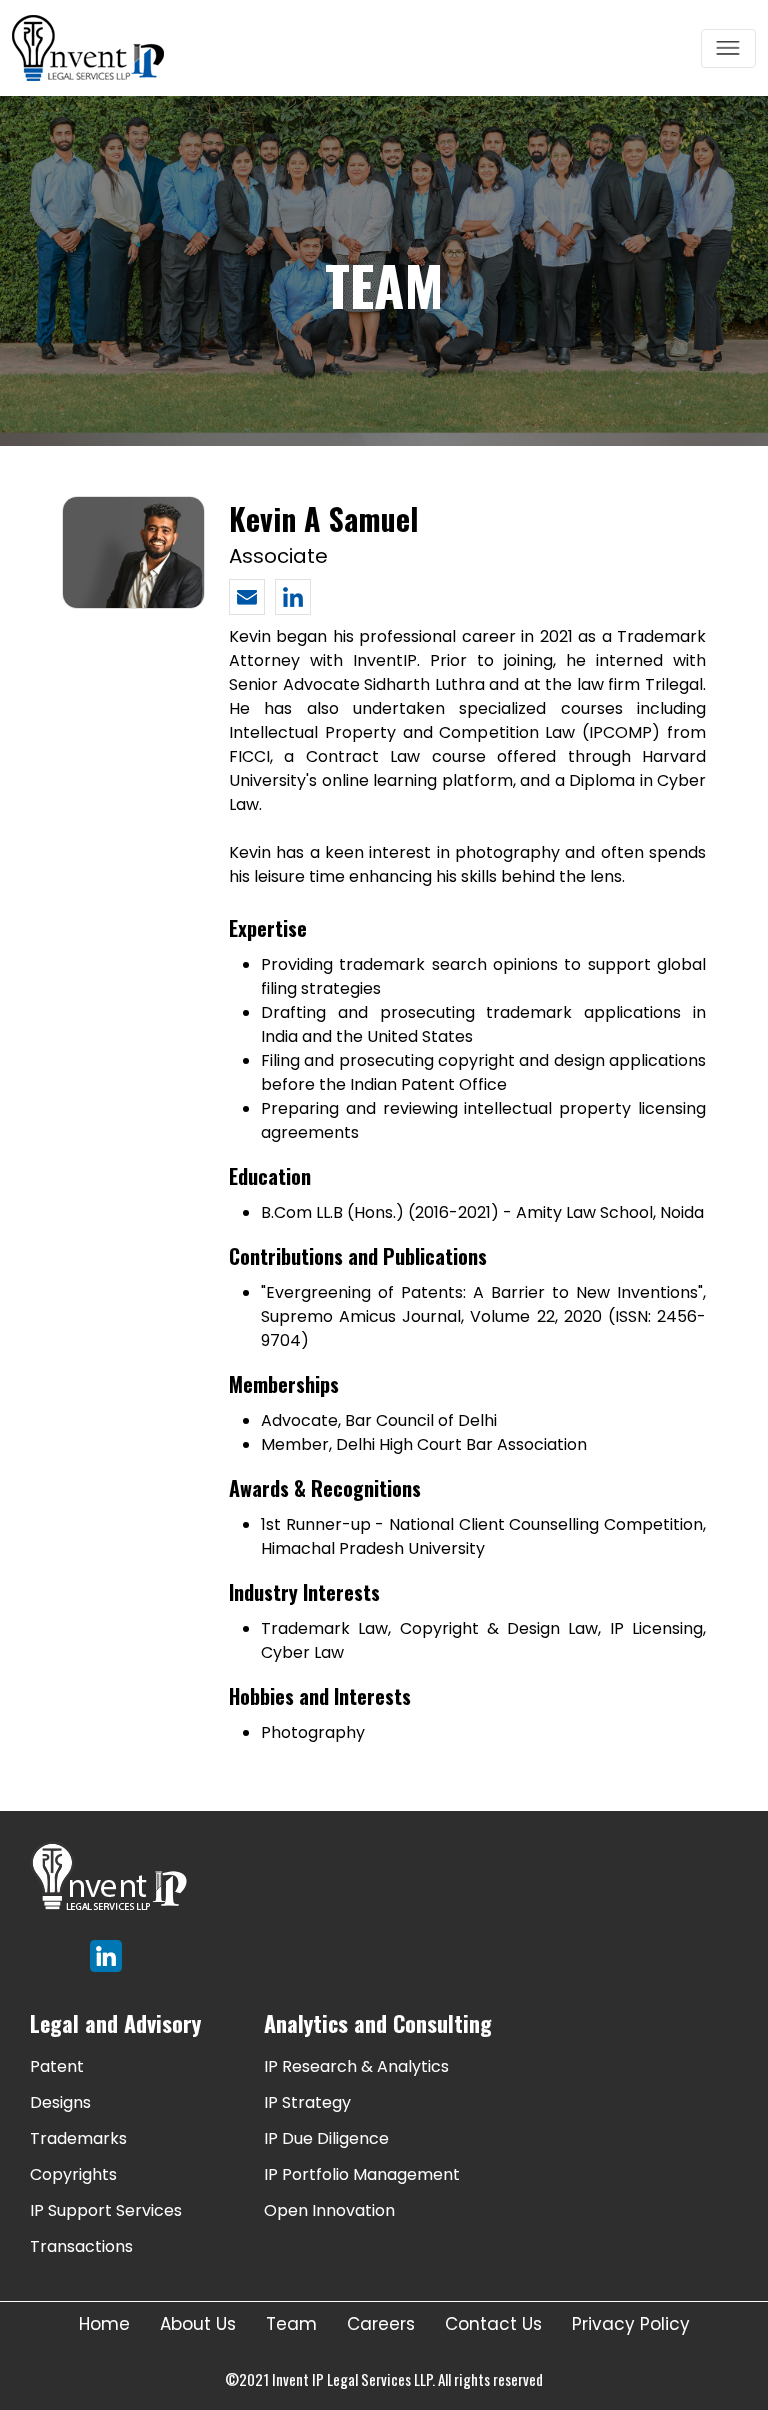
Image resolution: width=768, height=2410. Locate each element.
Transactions (81, 2246)
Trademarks (78, 2138)
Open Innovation (329, 2210)
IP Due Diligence (326, 2138)
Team (291, 2324)
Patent (57, 2066)
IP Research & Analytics (356, 2066)
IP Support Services (106, 2210)
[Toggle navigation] (728, 48)
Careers (381, 2324)
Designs (60, 2102)
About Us (198, 2324)
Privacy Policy (631, 2324)
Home (104, 2324)
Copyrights (73, 2174)
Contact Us (493, 2324)
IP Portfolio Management (362, 2174)
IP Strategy (307, 2102)
